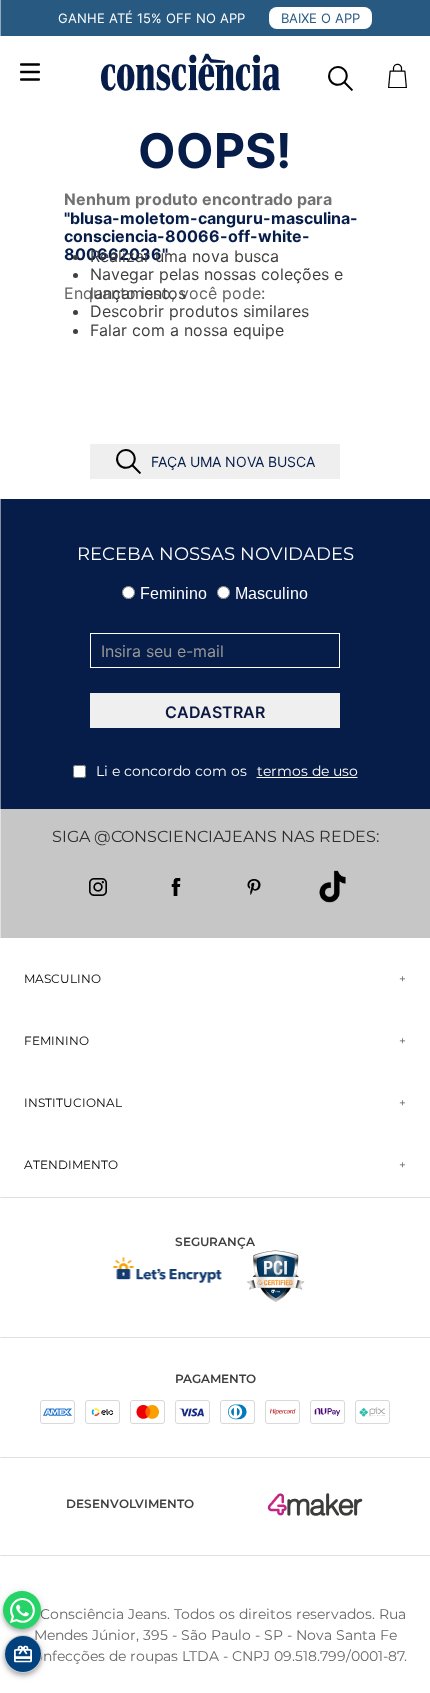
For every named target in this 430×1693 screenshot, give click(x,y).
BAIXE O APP (320, 18)
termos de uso (307, 771)
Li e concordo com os (227, 771)
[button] (340, 73)
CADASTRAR (215, 712)
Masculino (271, 593)
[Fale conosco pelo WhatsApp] (22, 1610)
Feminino (173, 593)
